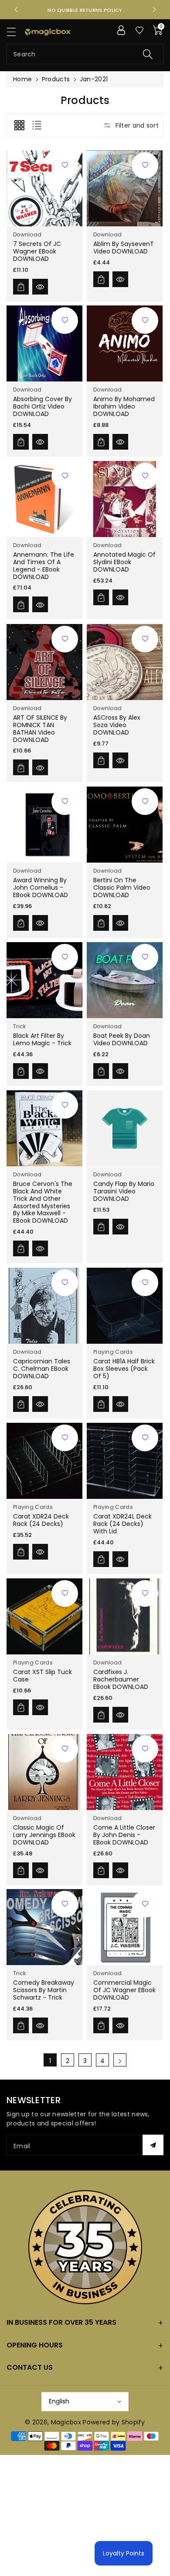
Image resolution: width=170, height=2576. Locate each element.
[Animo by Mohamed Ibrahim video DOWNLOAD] (125, 343)
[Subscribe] (153, 2145)
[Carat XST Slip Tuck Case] (44, 1616)
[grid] (19, 125)
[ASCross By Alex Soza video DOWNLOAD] (125, 662)
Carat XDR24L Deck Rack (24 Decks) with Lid (122, 1524)
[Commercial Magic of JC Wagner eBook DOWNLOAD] (125, 1927)
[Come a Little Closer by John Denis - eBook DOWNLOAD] (125, 1772)
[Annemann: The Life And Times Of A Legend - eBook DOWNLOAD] (44, 499)
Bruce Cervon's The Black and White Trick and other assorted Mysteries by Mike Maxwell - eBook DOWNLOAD (43, 1202)
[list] (37, 125)
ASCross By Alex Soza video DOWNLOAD (117, 725)
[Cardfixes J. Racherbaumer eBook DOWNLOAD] (125, 1616)
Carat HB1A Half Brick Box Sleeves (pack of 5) (124, 1369)
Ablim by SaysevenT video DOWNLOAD (124, 248)
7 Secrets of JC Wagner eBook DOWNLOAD (37, 251)
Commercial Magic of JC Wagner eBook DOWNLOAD (124, 1990)
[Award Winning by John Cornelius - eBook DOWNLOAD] (44, 825)
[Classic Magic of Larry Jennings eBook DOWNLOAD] (44, 1772)
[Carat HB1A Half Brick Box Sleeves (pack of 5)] (125, 1306)
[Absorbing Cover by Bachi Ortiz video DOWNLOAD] (44, 343)
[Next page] (120, 2060)
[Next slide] (154, 10)
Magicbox (66, 2422)
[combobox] (85, 54)
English (59, 2401)
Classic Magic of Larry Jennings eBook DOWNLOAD (44, 1835)
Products (56, 79)
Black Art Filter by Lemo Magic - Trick (42, 1039)
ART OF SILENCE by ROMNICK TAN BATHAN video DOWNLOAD (40, 728)
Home (22, 79)
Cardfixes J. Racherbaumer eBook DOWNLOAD (121, 1679)
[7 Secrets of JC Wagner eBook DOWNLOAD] (44, 188)
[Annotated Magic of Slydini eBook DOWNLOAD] (125, 499)
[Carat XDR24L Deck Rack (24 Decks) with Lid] (125, 1461)
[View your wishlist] (139, 30)
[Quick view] (40, 286)
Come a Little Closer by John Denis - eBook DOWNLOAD (124, 1835)
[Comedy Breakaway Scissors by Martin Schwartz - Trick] (44, 1927)
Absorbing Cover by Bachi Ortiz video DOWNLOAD (42, 407)
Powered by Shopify (114, 2422)
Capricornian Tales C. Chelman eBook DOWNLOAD (42, 1369)
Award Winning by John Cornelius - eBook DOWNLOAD (41, 888)
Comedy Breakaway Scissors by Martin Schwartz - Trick (44, 1990)
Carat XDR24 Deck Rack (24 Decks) (41, 1520)
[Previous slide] (16, 10)
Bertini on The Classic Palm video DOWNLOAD (122, 888)
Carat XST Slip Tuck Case (42, 1676)
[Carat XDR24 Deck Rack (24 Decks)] (44, 1461)
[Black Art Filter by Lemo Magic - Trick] (44, 980)
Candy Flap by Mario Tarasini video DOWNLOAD (124, 1191)
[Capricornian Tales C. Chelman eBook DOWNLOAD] (44, 1306)
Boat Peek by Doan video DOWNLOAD (122, 1039)
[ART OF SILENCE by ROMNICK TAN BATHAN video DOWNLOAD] (44, 662)
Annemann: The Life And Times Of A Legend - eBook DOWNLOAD (44, 565)
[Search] (148, 54)
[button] (15, 32)
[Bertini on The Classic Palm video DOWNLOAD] (125, 825)
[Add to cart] (21, 286)
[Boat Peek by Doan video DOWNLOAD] (125, 980)
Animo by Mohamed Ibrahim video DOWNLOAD (124, 407)
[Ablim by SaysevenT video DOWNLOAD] (125, 188)
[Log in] (121, 30)
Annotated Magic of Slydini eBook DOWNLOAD (124, 562)
